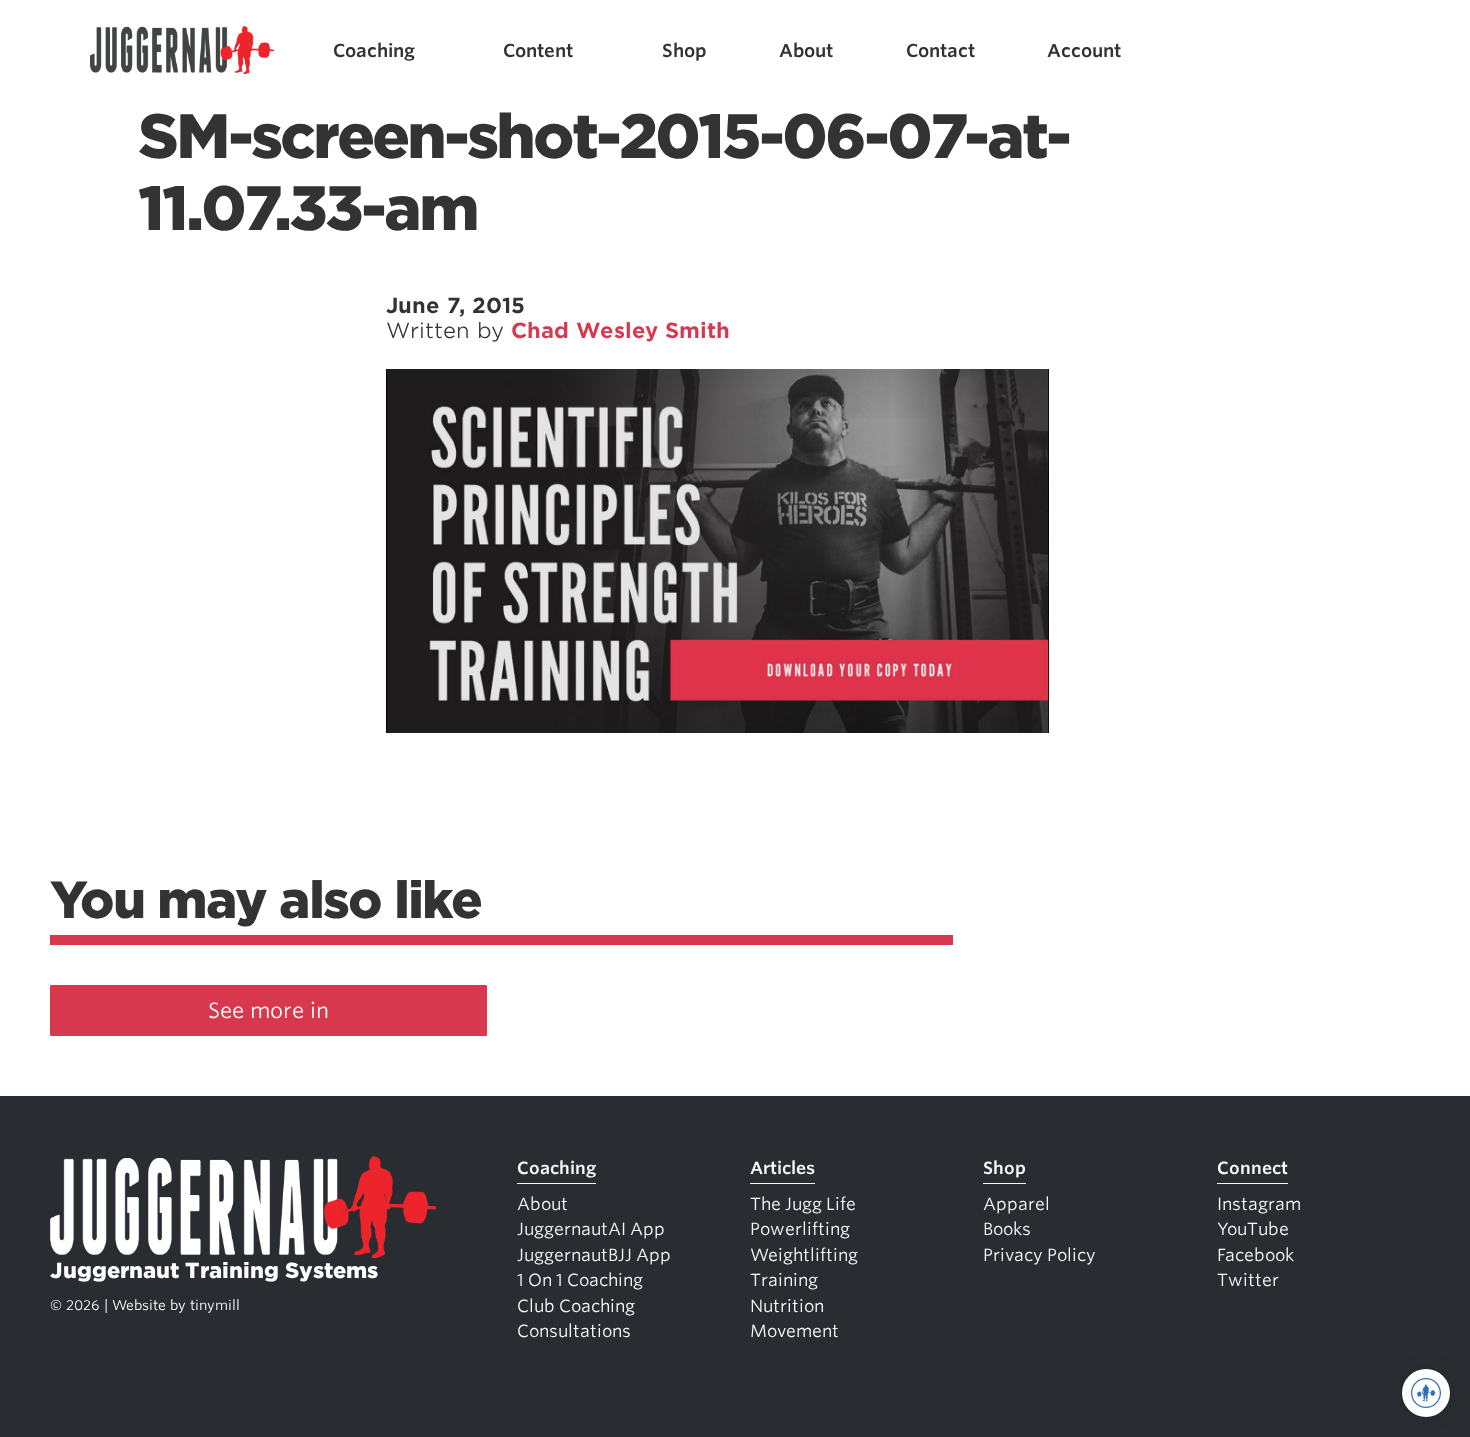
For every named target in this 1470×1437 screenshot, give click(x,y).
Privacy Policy (1039, 1255)
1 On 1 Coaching (580, 1280)
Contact (940, 50)
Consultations (574, 1331)
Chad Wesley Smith (620, 330)
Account (1084, 50)
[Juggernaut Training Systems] (182, 50)
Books (1007, 1229)
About (806, 50)
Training (784, 1280)
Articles (782, 1168)
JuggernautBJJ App (594, 1255)
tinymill (215, 1305)
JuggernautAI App (591, 1229)
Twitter (1248, 1280)
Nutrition (787, 1306)
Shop (684, 50)
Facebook (1255, 1255)
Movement (794, 1331)
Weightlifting (804, 1255)
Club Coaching (576, 1306)
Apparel (1016, 1204)
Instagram (1259, 1204)
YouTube (1253, 1229)
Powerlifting (800, 1229)
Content (538, 50)
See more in (268, 1010)
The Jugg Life (803, 1204)
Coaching (374, 50)
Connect (1252, 1168)
